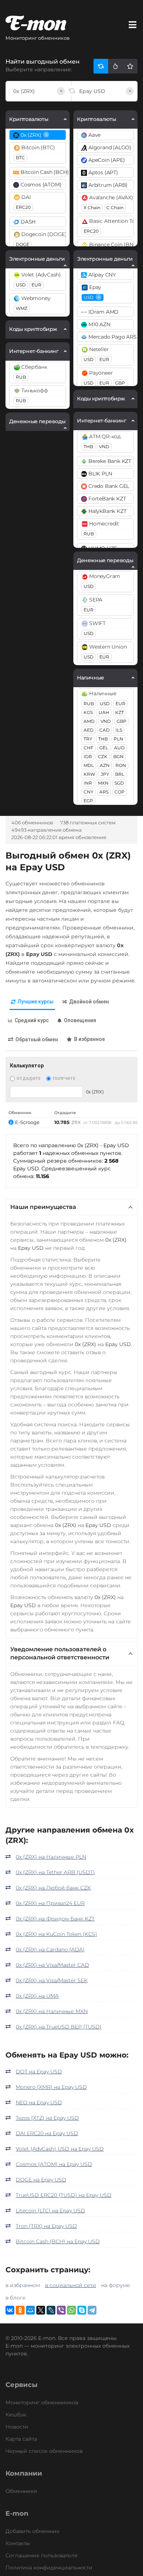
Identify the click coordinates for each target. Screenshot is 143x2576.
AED (89, 730)
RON (121, 765)
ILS (119, 730)
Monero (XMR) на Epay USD (51, 2087)
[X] (41, 2310)
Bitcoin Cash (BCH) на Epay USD (58, 2241)
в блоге (16, 2298)
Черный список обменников (44, 2451)
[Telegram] (92, 2310)
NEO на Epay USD (39, 2102)
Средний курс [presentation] (32, 1020)
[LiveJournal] (51, 2310)
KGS (88, 712)
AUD (119, 748)
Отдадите (28, 1079)
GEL (104, 748)
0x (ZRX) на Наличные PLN (51, 1857)
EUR (36, 285)
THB (88, 447)
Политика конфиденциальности (49, 2568)
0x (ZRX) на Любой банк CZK (53, 1888)
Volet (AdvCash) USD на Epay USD (60, 2149)
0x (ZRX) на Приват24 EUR (50, 1903)
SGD (119, 783)
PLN (118, 739)
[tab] (32, 1002)
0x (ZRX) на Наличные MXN (52, 2011)
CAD (104, 730)
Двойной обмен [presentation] (89, 1002)
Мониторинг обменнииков (42, 2402)
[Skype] (82, 2310)
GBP (120, 383)
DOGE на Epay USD (41, 2180)
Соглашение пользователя (41, 2555)
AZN (105, 765)
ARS (104, 792)
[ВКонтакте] (10, 2310)
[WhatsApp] (71, 2310)
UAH (104, 712)
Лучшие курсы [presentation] (36, 1002)
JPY (105, 774)
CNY (89, 792)
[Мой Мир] (30, 2310)
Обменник (20, 1113)
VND (104, 447)
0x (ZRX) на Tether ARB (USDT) (55, 1872)
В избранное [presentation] (89, 1039)
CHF (89, 748)
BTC (20, 158)
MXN (103, 783)
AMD (89, 721)
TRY (88, 739)
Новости (17, 2427)
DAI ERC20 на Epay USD (47, 2133)
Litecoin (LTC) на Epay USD (50, 2211)
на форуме (116, 2285)
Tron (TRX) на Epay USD (46, 2226)
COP (120, 792)
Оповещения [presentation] (80, 1020)
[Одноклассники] (20, 2310)
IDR (88, 757)
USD (21, 285)
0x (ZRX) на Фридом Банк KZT (55, 1919)
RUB (21, 377)
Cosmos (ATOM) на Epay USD (54, 2164)
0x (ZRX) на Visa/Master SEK (52, 1980)
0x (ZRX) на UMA (37, 1996)
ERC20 (23, 207)
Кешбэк (16, 2415)
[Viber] (61, 2310)
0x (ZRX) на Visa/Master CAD (52, 1965)
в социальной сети (71, 2285)
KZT (120, 712)
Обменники (21, 2491)
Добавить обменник (32, 2531)
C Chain (115, 208)
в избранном (23, 2285)
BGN (118, 757)
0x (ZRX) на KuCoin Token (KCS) (56, 1934)
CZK (103, 757)
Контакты (18, 2543)
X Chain (92, 208)
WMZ (22, 308)
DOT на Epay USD (39, 2072)
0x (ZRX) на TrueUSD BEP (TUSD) (59, 2027)
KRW (89, 774)
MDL (89, 765)
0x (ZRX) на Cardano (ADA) (50, 1949)
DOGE (23, 244)
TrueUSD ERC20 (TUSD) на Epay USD (64, 2195)
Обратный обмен (37, 1039)
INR (88, 783)
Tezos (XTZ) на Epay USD (47, 2118)
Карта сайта (21, 2439)
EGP (88, 801)
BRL (120, 774)
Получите (64, 1079)
